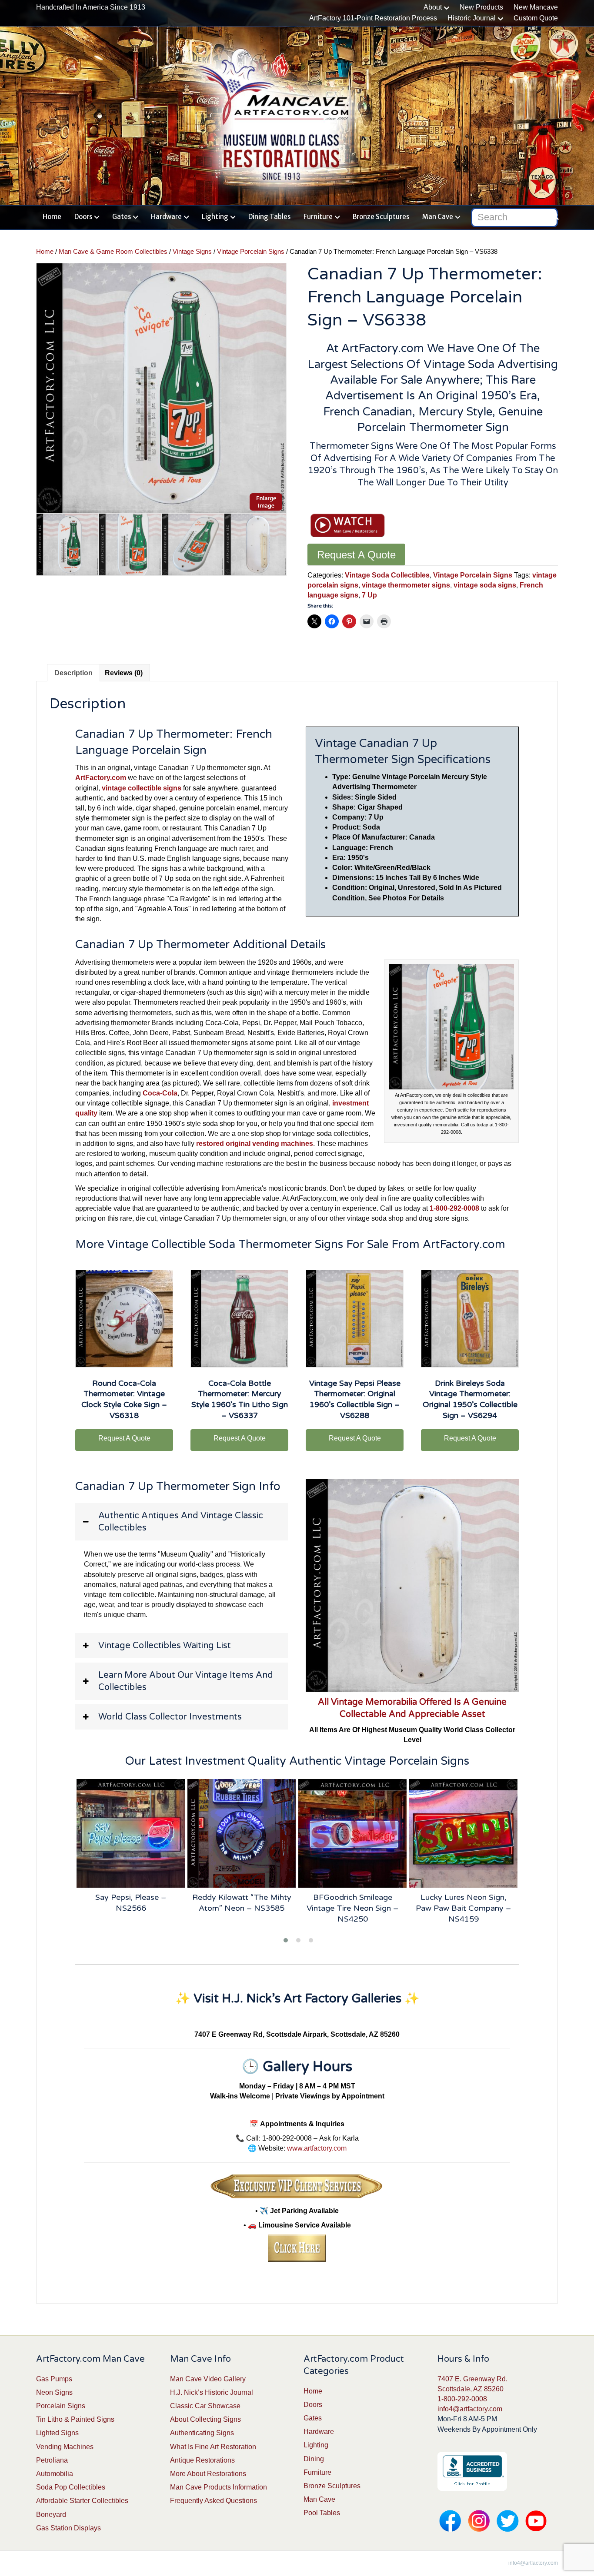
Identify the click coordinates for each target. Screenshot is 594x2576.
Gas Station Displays (68, 2528)
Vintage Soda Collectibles (387, 575)
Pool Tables (322, 2513)
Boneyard (51, 2515)
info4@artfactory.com (470, 2409)
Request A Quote (356, 555)
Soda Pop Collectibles (71, 2487)
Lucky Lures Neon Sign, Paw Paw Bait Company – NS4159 (352, 1908)
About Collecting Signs (205, 2419)
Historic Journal (472, 18)
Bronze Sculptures (381, 217)
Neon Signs (54, 2392)
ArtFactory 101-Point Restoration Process (373, 18)
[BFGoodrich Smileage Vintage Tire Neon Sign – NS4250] (242, 1833)
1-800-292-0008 (462, 2399)
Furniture (318, 217)
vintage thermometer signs (406, 585)
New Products (481, 7)
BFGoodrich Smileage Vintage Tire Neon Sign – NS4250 (242, 1908)
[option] (161, 388)
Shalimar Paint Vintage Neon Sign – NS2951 (464, 1903)
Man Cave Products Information (219, 2487)
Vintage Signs (192, 252)
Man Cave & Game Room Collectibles (113, 252)
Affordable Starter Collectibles (82, 2501)
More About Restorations (208, 2474)
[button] (182, 1522)
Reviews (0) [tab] (124, 673)
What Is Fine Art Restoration (213, 2447)
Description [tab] (73, 673)
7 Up (369, 595)
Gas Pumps (54, 2379)
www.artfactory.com (317, 2148)
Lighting (215, 217)
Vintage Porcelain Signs (251, 252)
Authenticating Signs (202, 2433)
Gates (122, 217)
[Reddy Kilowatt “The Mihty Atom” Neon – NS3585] (131, 1833)
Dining (314, 2459)
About (433, 7)
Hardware (166, 217)
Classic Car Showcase (205, 2406)
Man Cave (438, 217)
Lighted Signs (57, 2433)
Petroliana (52, 2460)
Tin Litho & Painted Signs (75, 2419)
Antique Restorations (202, 2460)
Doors (83, 217)
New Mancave (536, 7)
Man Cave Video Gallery (208, 2379)
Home (52, 217)
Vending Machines (65, 2447)
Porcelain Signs (61, 2406)
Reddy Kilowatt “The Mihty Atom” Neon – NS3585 (131, 1903)
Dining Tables (269, 217)
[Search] (552, 216)
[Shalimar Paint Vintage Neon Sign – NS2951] (464, 1833)
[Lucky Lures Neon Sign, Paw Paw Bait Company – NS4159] (353, 1833)
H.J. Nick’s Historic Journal (212, 2392)
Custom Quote (536, 18)
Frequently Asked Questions (214, 2501)
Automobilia (55, 2474)
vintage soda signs (485, 585)
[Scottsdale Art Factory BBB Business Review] (472, 2471)
